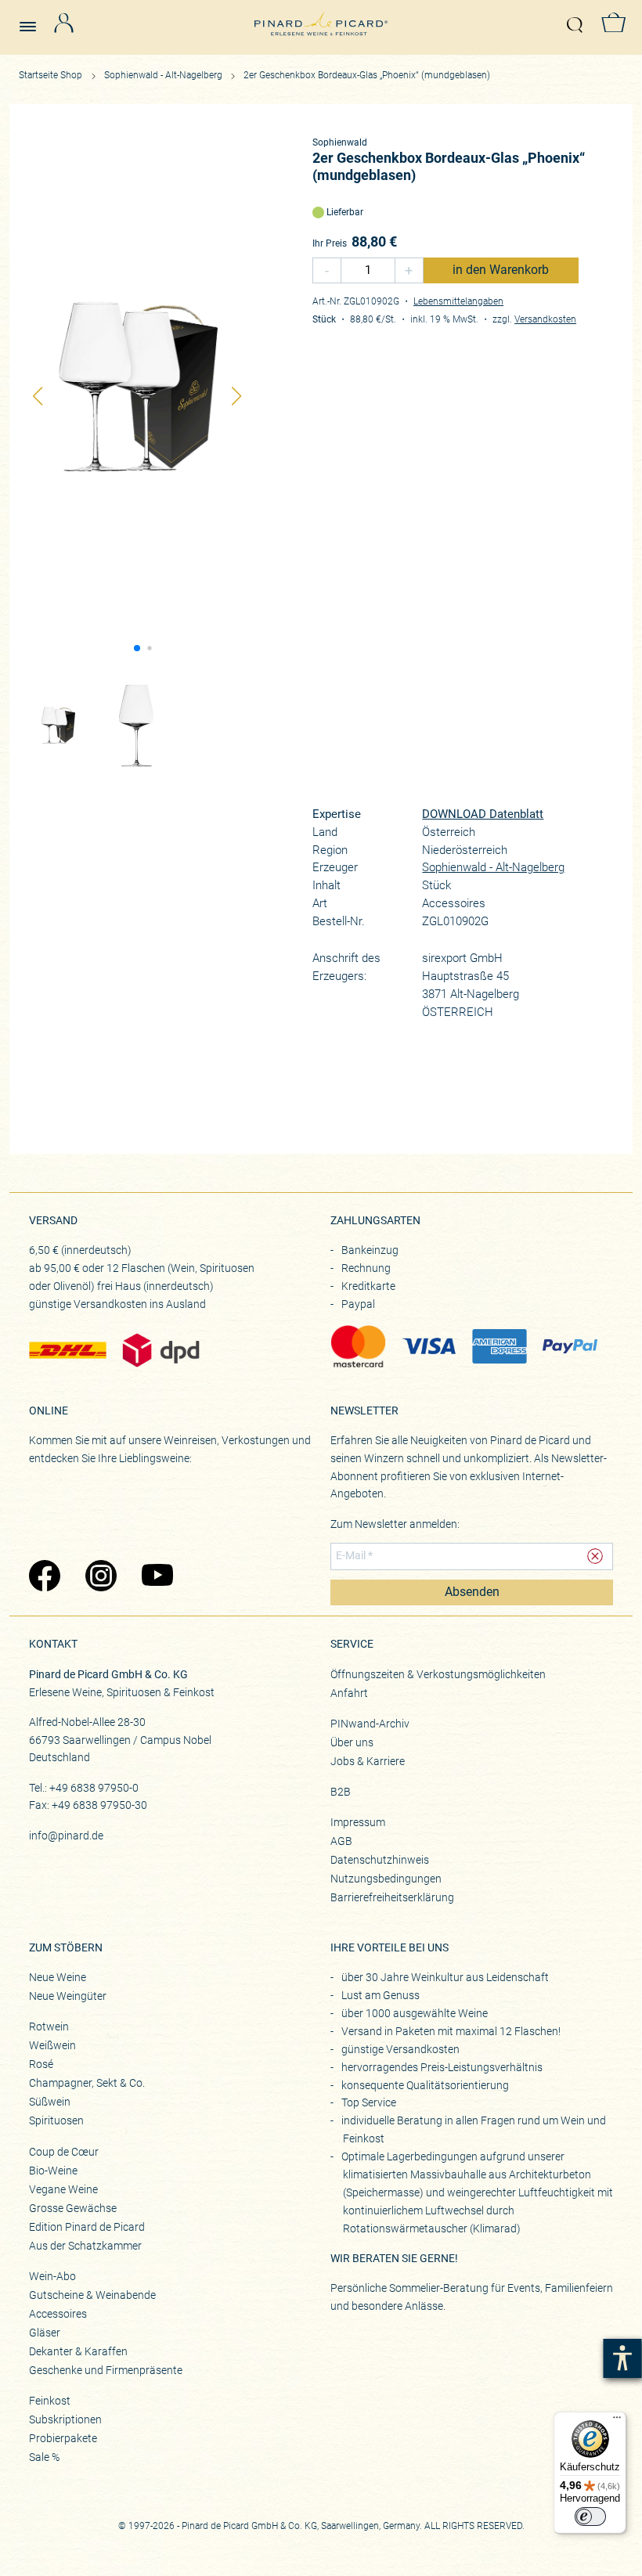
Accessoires (58, 2314)
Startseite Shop (50, 75)
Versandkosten (545, 319)
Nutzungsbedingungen (386, 1879)
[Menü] (617, 2421)
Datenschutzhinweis (380, 1860)
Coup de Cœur (64, 2152)
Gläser (45, 2333)
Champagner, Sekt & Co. (87, 2083)
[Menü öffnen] (34, 20)
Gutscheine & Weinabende (92, 2295)
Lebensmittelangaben (458, 301)
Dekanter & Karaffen (78, 2351)
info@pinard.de (66, 1836)
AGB (341, 1841)
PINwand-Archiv (370, 1724)
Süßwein (50, 2102)
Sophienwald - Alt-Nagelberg (164, 75)
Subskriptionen (65, 2419)
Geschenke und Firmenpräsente (106, 2370)
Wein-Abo (52, 2276)
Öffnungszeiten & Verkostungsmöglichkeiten (438, 1674)
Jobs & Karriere (368, 1761)
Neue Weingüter (68, 1996)
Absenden (472, 1592)
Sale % (44, 2457)
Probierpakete (63, 2438)
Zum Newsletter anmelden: (395, 1524)
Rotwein (49, 2027)
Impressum (358, 1822)
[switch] (590, 2517)
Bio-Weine (53, 2171)
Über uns (352, 1742)
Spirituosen (56, 2120)
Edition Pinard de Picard (87, 2227)
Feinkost (50, 2401)
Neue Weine (58, 1977)
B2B (341, 1792)
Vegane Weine (63, 2189)
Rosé (41, 2064)
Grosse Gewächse (73, 2208)
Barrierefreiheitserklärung (392, 1897)
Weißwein (52, 2045)
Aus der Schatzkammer (85, 2246)
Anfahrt (349, 1693)
